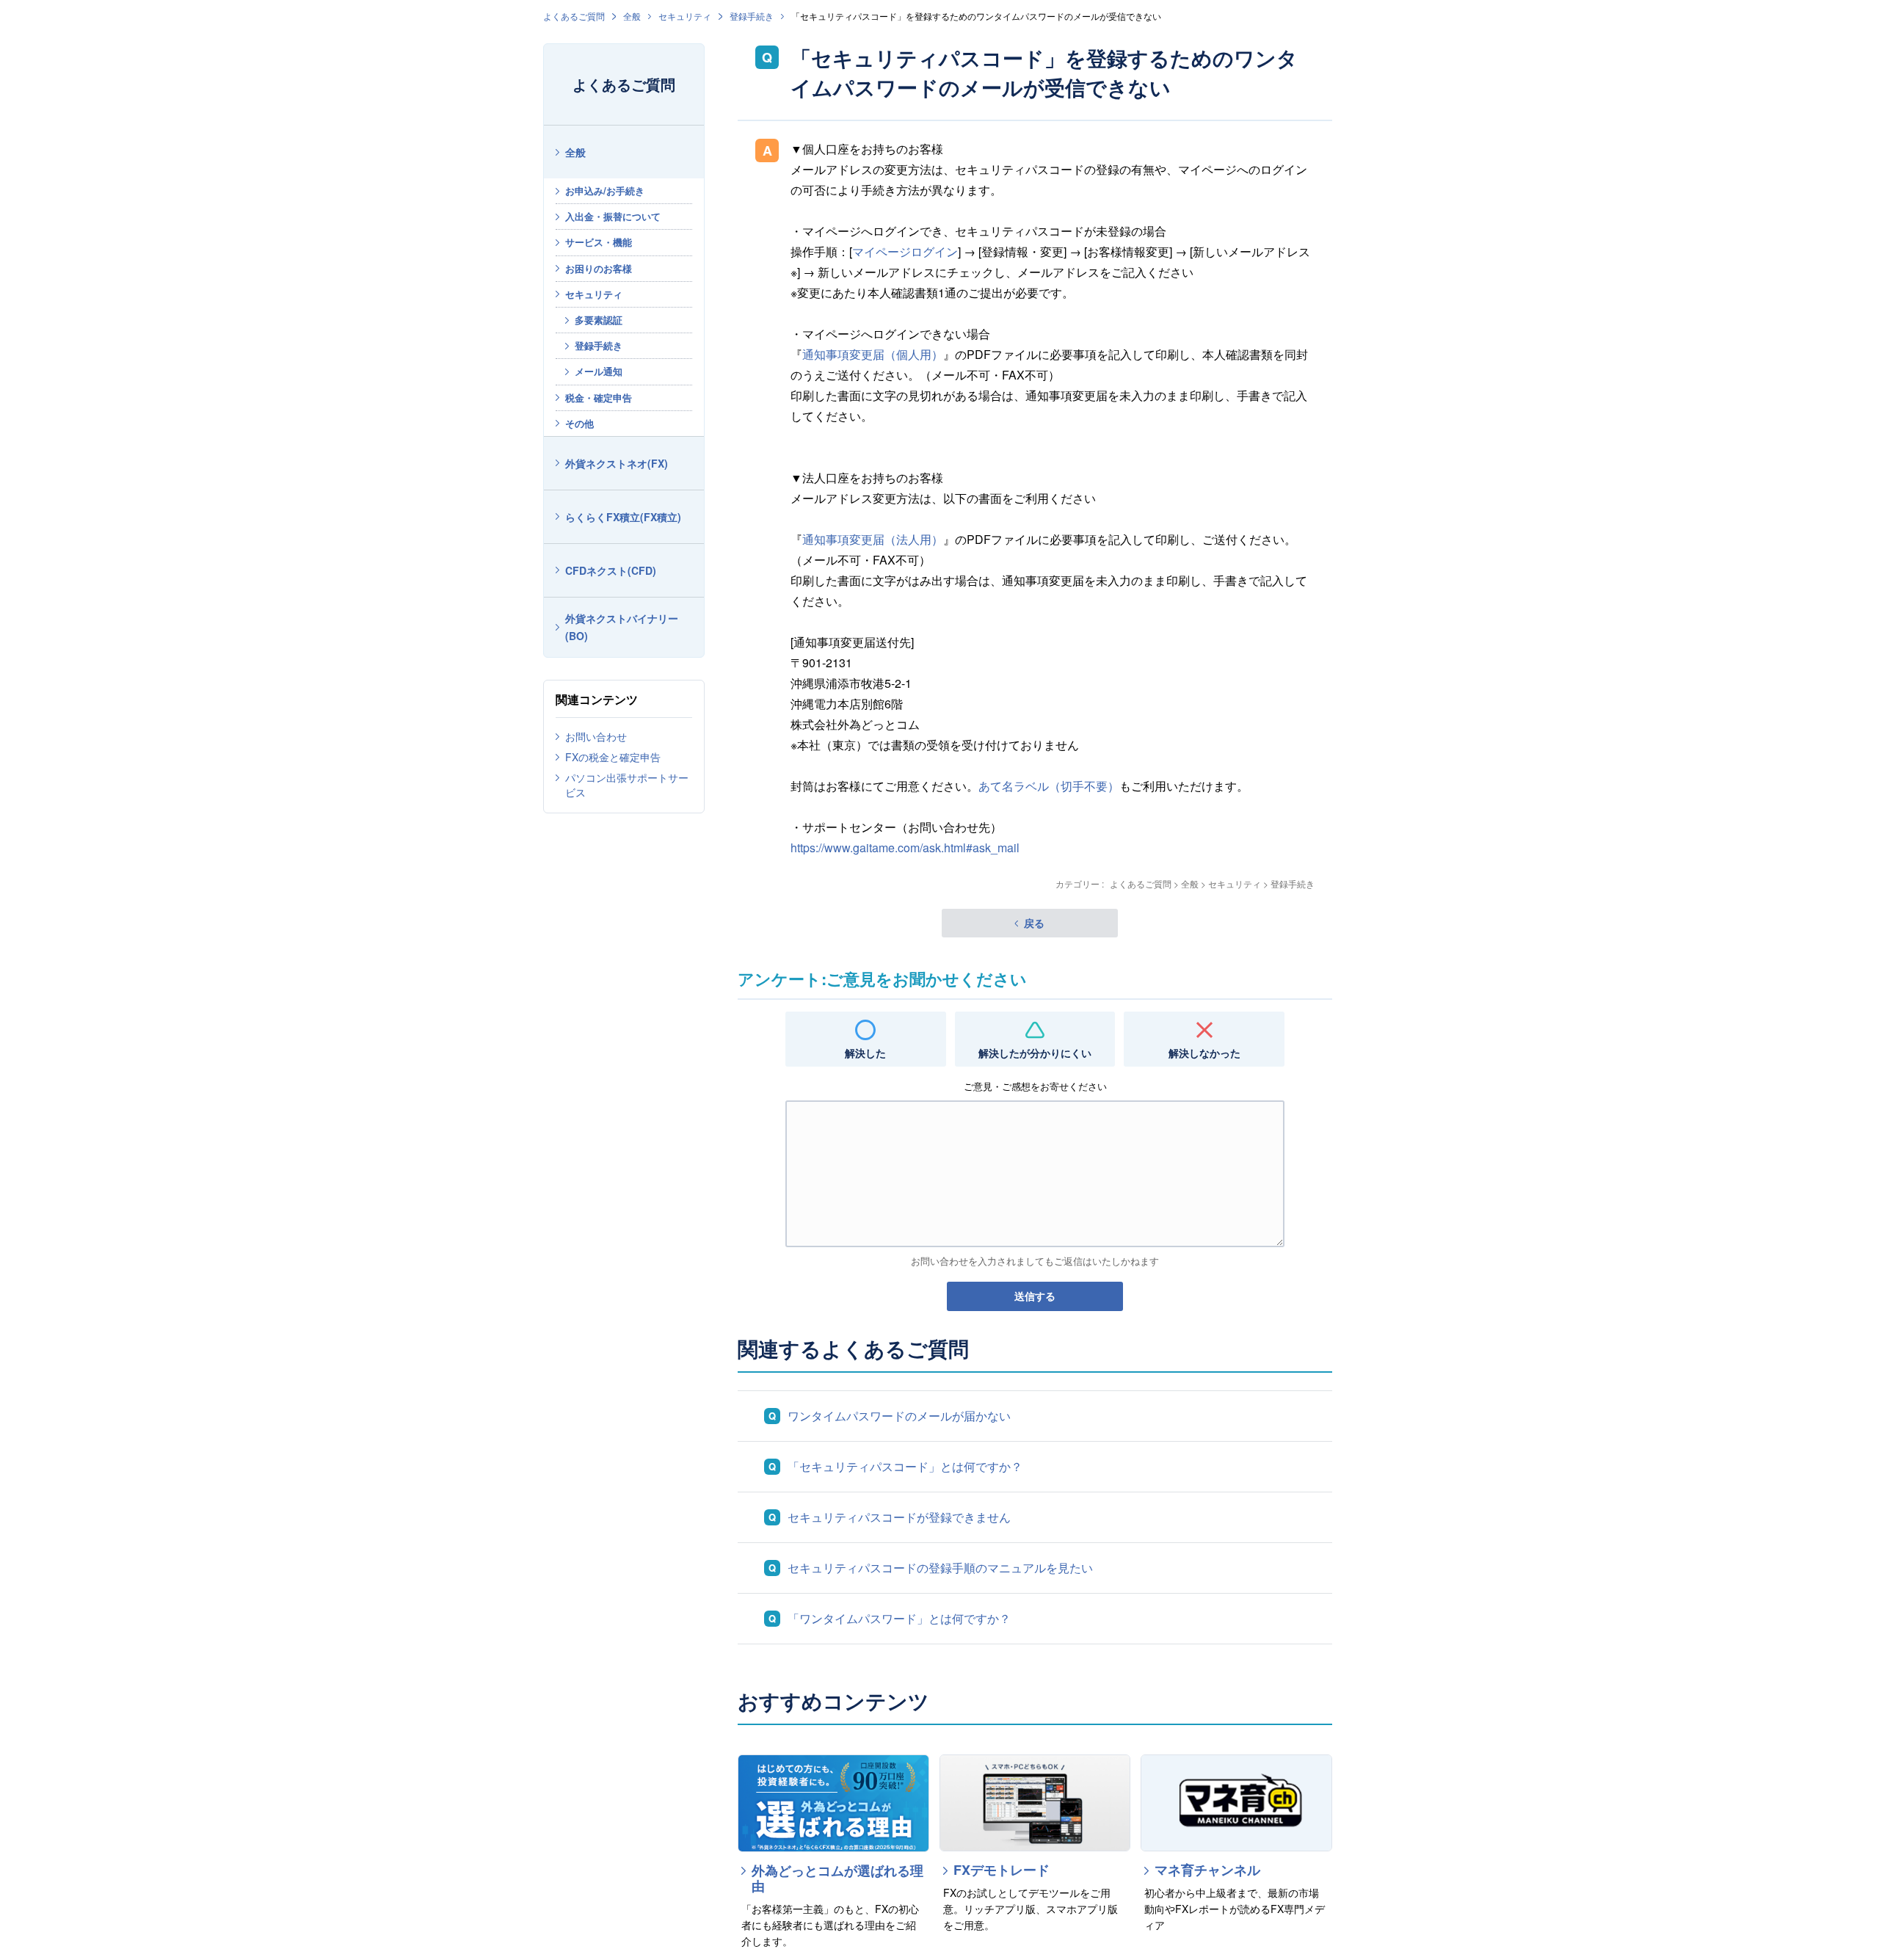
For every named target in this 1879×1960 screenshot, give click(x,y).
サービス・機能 (599, 242)
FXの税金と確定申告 (613, 757)
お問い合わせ (596, 736)
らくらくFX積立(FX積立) (623, 517)
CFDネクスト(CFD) (611, 570)
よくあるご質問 (574, 16)
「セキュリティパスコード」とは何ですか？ (905, 1466)
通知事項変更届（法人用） (873, 539)
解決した (865, 1053)
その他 (579, 423)
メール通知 (599, 371)
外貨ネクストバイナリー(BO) (622, 627)
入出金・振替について (613, 216)
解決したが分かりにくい (1035, 1053)
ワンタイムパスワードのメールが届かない (899, 1416)
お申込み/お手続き (605, 190)
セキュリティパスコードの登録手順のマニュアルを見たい (940, 1568)
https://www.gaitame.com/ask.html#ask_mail (905, 847)
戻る (1034, 923)
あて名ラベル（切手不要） (1049, 786)
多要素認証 (599, 320)
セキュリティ (685, 16)
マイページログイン (905, 251)
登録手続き (752, 16)
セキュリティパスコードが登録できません (899, 1517)
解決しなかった (1204, 1053)
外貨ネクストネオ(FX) (617, 463)
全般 (632, 16)
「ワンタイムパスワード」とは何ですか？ (899, 1618)
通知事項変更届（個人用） (873, 354)
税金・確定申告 (599, 398)
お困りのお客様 (599, 268)
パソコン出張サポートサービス (627, 785)
